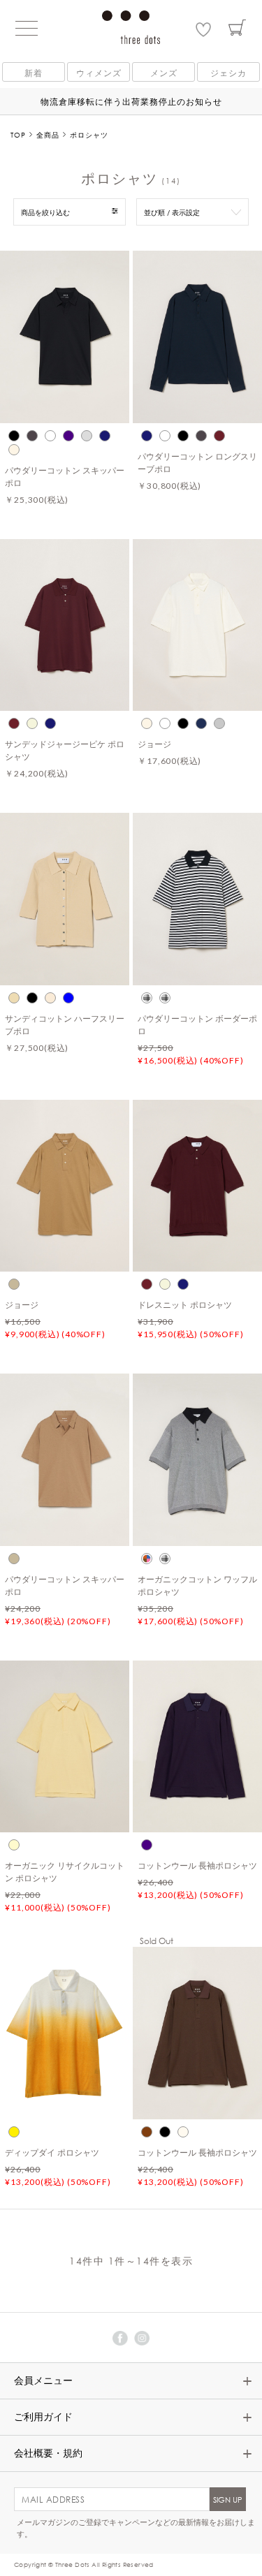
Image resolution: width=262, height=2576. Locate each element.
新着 (34, 73)
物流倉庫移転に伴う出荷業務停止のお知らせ (131, 101)
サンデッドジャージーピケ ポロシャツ (65, 750)
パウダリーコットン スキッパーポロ (65, 476)
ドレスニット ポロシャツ (185, 1304)
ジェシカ (228, 73)
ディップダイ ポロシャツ (52, 2152)
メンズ (164, 73)
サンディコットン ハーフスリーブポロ (65, 1024)
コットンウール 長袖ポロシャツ (197, 1865)
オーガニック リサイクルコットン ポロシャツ (65, 1871)
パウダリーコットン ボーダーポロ (197, 1024)
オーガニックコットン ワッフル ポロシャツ (197, 1585)
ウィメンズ (99, 73)
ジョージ (154, 744)
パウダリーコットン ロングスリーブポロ (197, 462)
